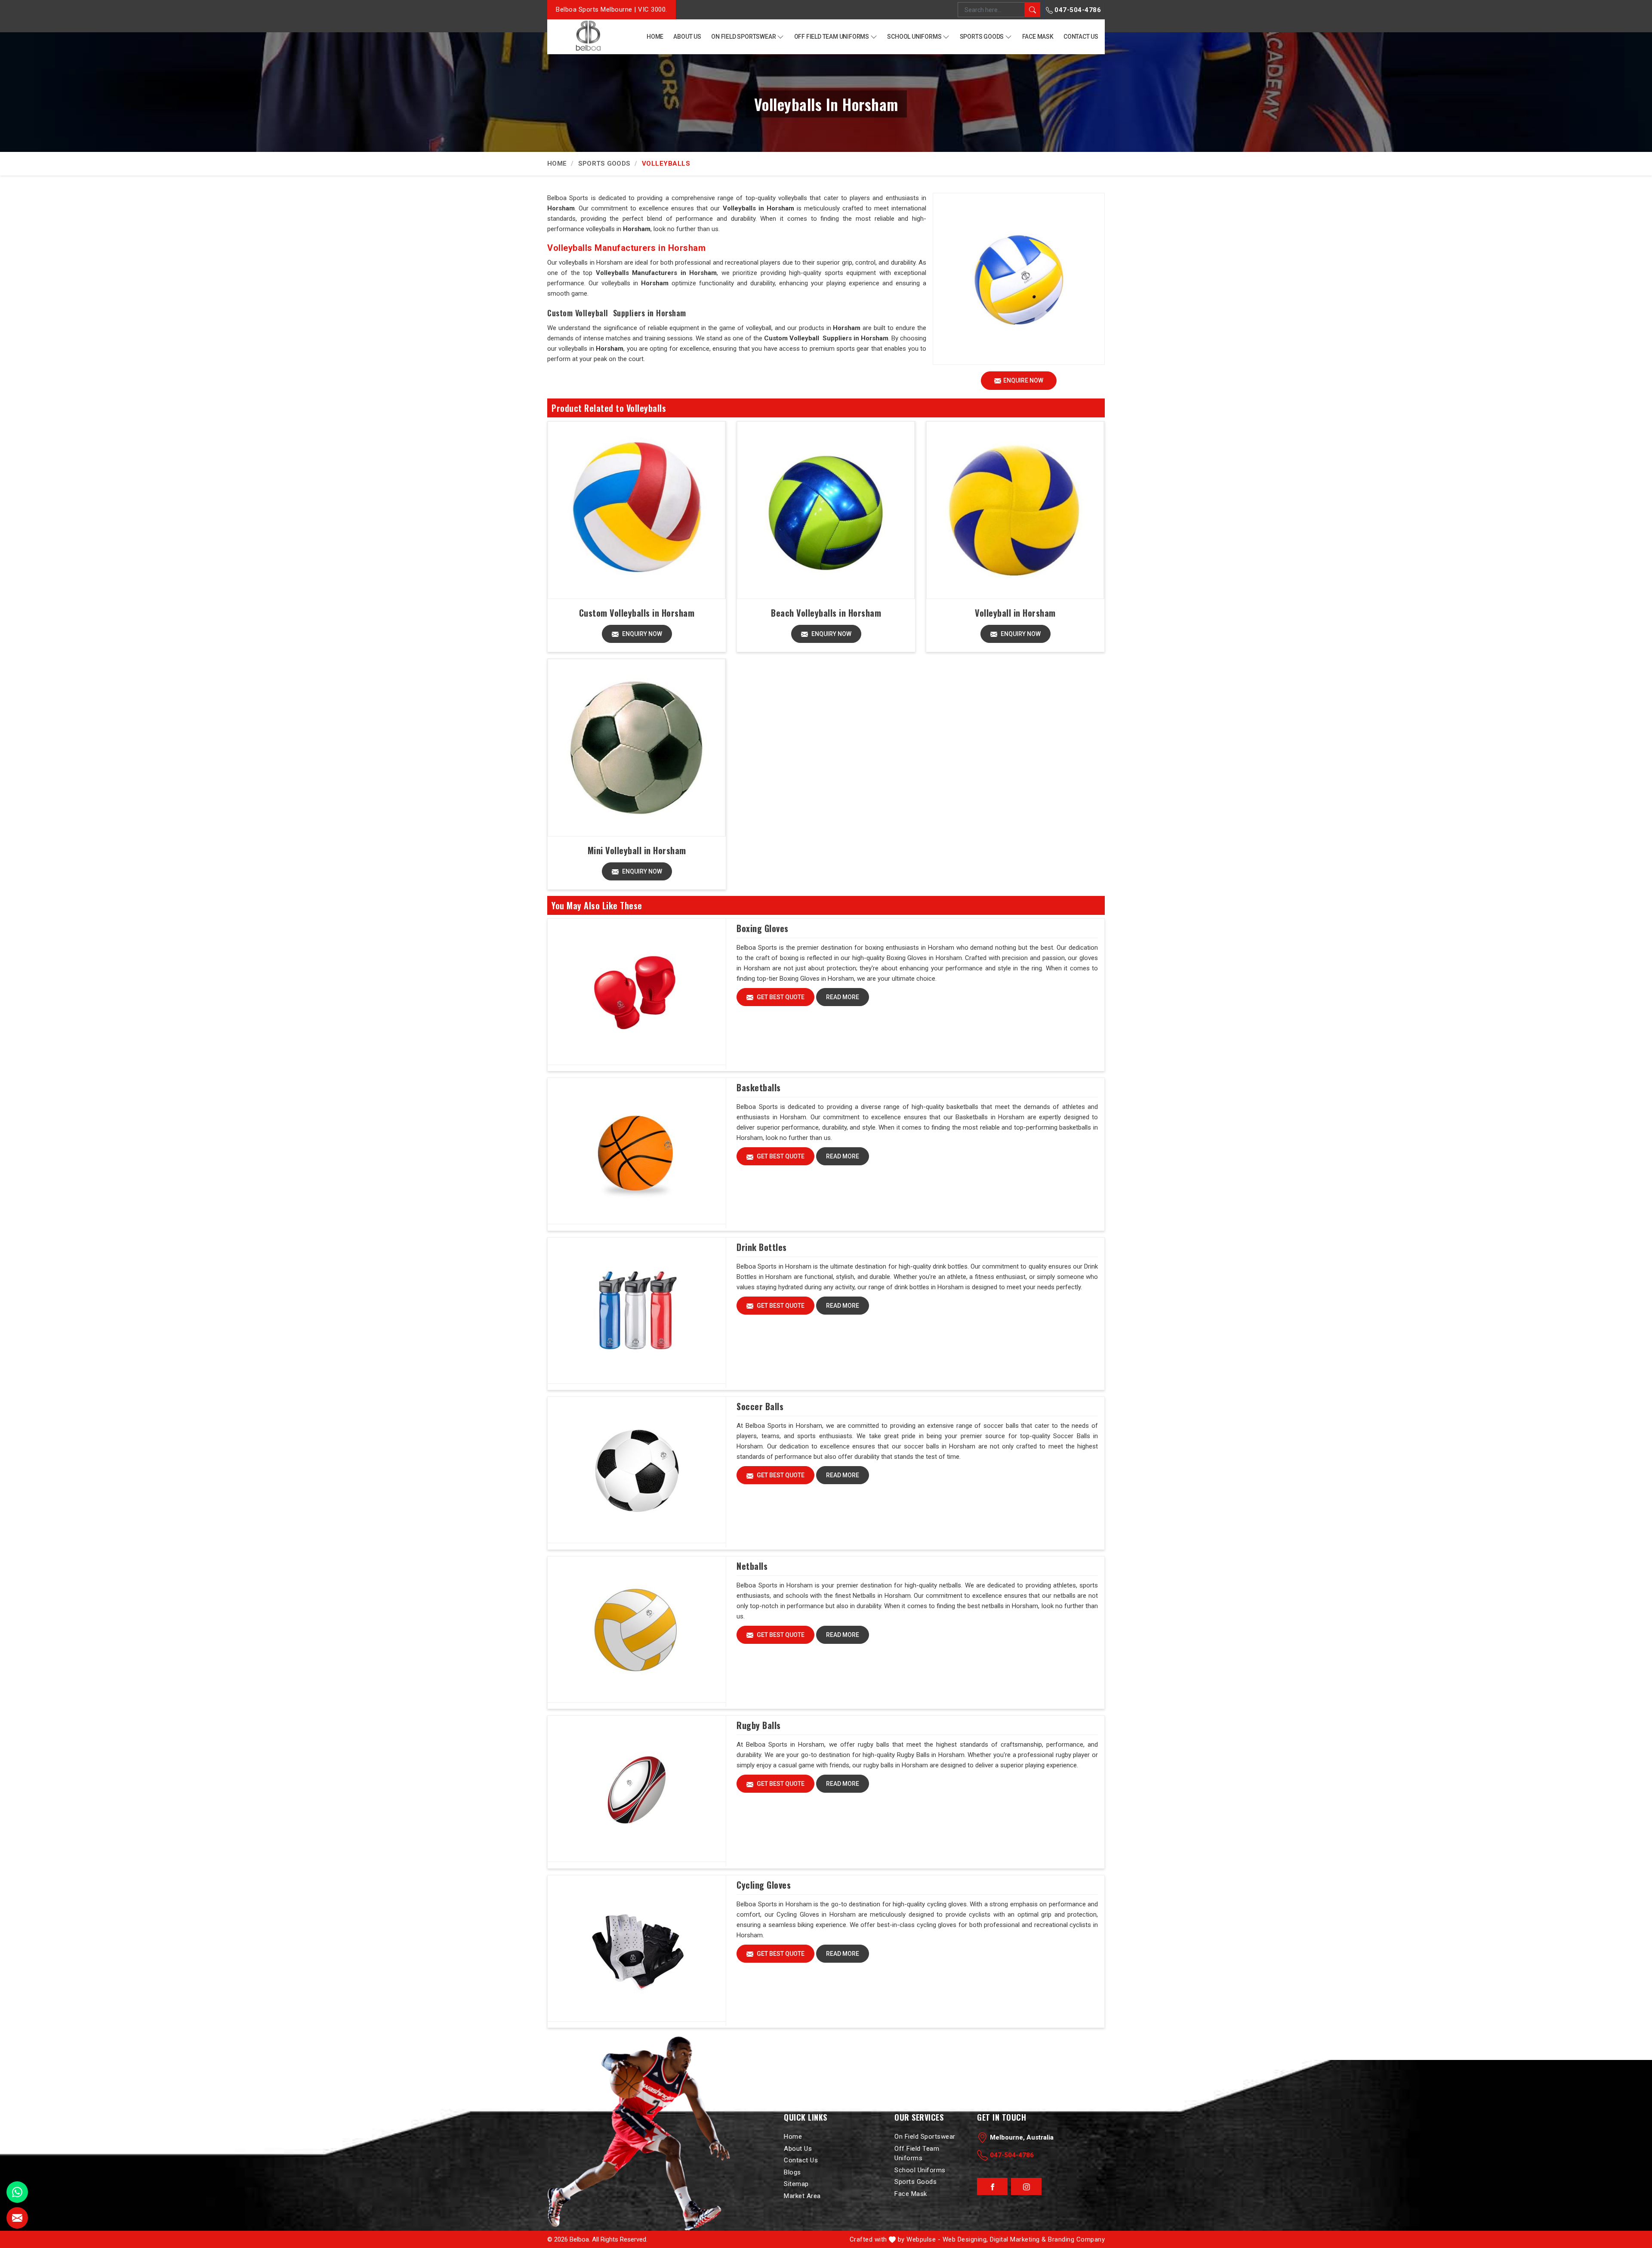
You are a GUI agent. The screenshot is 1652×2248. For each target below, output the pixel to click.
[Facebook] (992, 2187)
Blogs (792, 2172)
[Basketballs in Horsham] (637, 1151)
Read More (843, 997)
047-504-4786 (1077, 10)
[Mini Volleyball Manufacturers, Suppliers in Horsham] (636, 748)
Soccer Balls (760, 1406)
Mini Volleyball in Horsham (637, 850)
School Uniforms (914, 37)
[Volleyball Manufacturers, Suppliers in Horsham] (1015, 510)
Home (655, 37)
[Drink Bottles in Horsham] (637, 1311)
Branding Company (1076, 2239)
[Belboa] (588, 36)
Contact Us (1081, 37)
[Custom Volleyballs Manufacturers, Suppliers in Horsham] (636, 510)
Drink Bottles (762, 1247)
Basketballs (759, 1087)
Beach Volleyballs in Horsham (826, 613)
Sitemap (796, 2184)
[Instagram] (1026, 2187)
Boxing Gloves (763, 928)
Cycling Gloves (764, 1885)
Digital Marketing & (1018, 2239)
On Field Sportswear (743, 37)
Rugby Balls (759, 1725)
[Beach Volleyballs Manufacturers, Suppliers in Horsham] (826, 510)
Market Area (802, 2196)
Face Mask (1038, 37)
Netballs (752, 1566)
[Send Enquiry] (17, 2218)
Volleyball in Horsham (1015, 613)
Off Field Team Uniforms (832, 37)
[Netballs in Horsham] (637, 1630)
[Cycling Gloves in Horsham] (637, 1948)
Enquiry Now (641, 634)
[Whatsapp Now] (17, 2192)
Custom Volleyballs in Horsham (637, 613)
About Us (687, 37)
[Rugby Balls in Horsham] (637, 1789)
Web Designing (965, 2239)
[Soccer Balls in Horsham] (637, 1470)
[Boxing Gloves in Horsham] (637, 992)
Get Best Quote (780, 997)
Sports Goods (982, 37)
